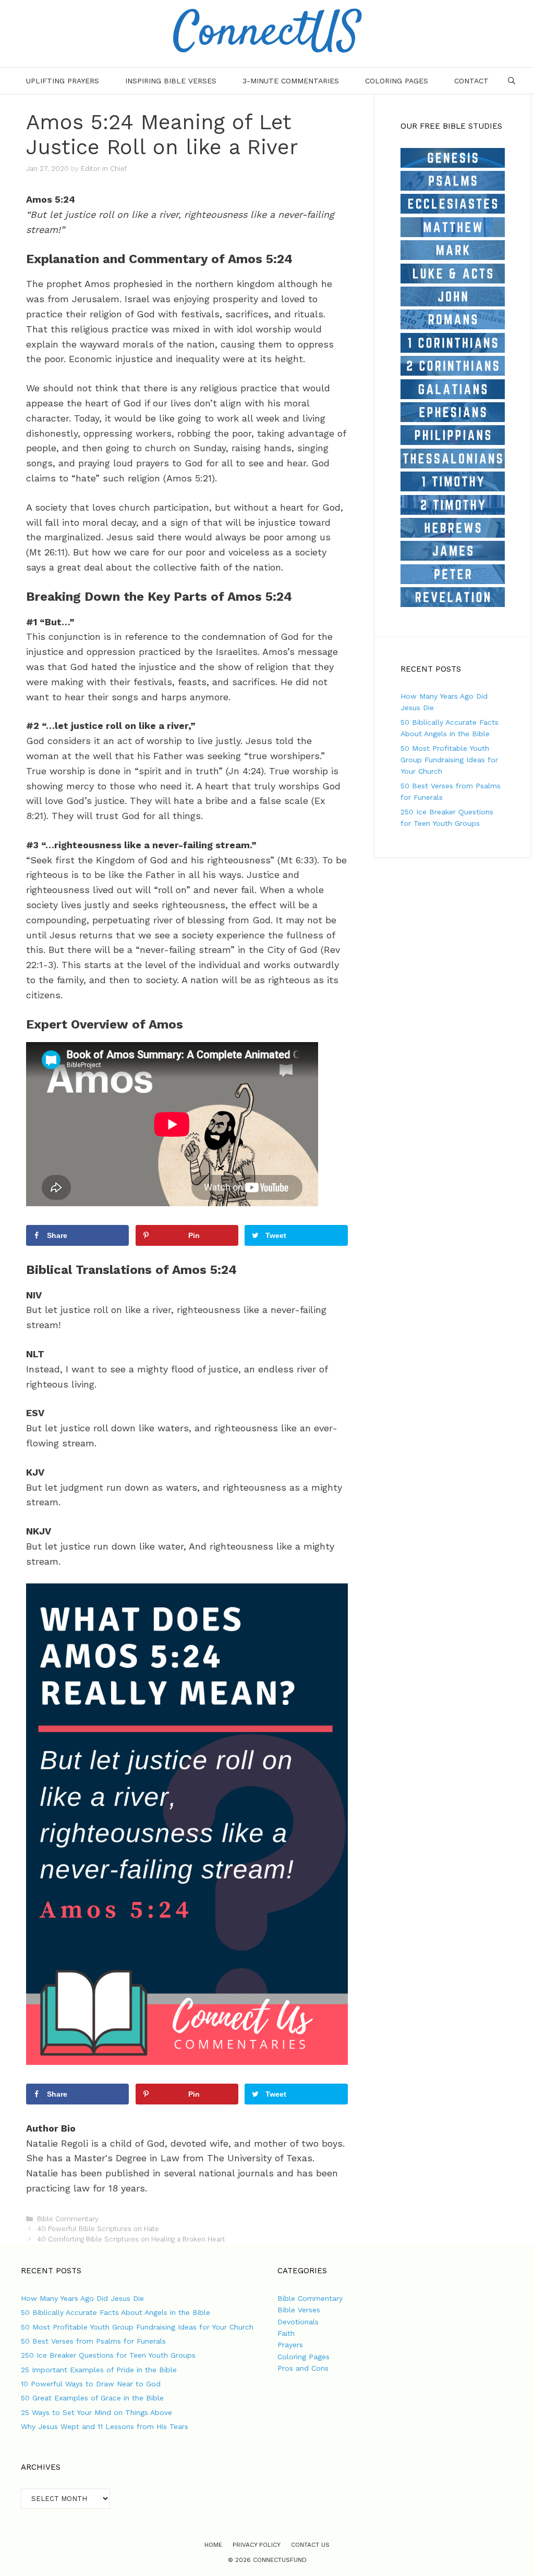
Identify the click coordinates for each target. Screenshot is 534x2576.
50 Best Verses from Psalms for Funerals (93, 2341)
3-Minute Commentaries (291, 81)
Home (213, 2545)
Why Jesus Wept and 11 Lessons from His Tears (105, 2426)
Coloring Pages (397, 81)
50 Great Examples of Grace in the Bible (92, 2398)
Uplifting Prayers (63, 81)
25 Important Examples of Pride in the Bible (99, 2370)
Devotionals (298, 2322)
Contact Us (310, 2545)
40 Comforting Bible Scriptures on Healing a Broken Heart (131, 2239)
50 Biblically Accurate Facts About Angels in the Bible (116, 2312)
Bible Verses (299, 2310)
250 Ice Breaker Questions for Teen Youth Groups (108, 2355)
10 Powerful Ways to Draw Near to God (91, 2384)
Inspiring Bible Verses (171, 81)
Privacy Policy (257, 2545)
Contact (471, 81)
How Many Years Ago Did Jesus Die (82, 2298)
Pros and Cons (303, 2368)
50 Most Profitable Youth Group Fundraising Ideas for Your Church (449, 760)
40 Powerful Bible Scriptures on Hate (98, 2229)
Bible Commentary (68, 2219)
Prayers (290, 2345)
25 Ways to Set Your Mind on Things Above (96, 2412)
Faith (286, 2333)
